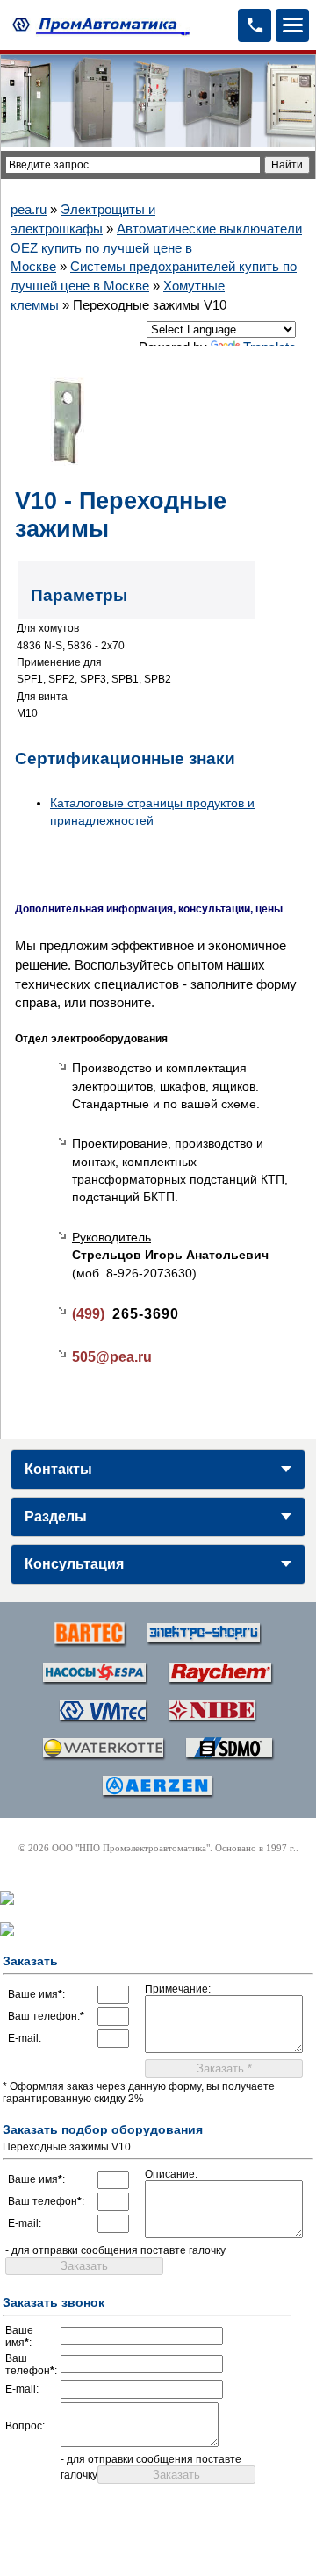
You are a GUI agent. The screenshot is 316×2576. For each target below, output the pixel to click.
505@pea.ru (112, 1357)
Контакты (58, 1469)
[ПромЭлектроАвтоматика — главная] (99, 25)
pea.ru (29, 209)
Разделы (56, 1517)
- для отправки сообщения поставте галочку (115, 2250)
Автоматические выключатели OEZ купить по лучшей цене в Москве (156, 248)
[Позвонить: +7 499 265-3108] (255, 25)
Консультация (74, 1564)
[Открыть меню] (292, 25)
